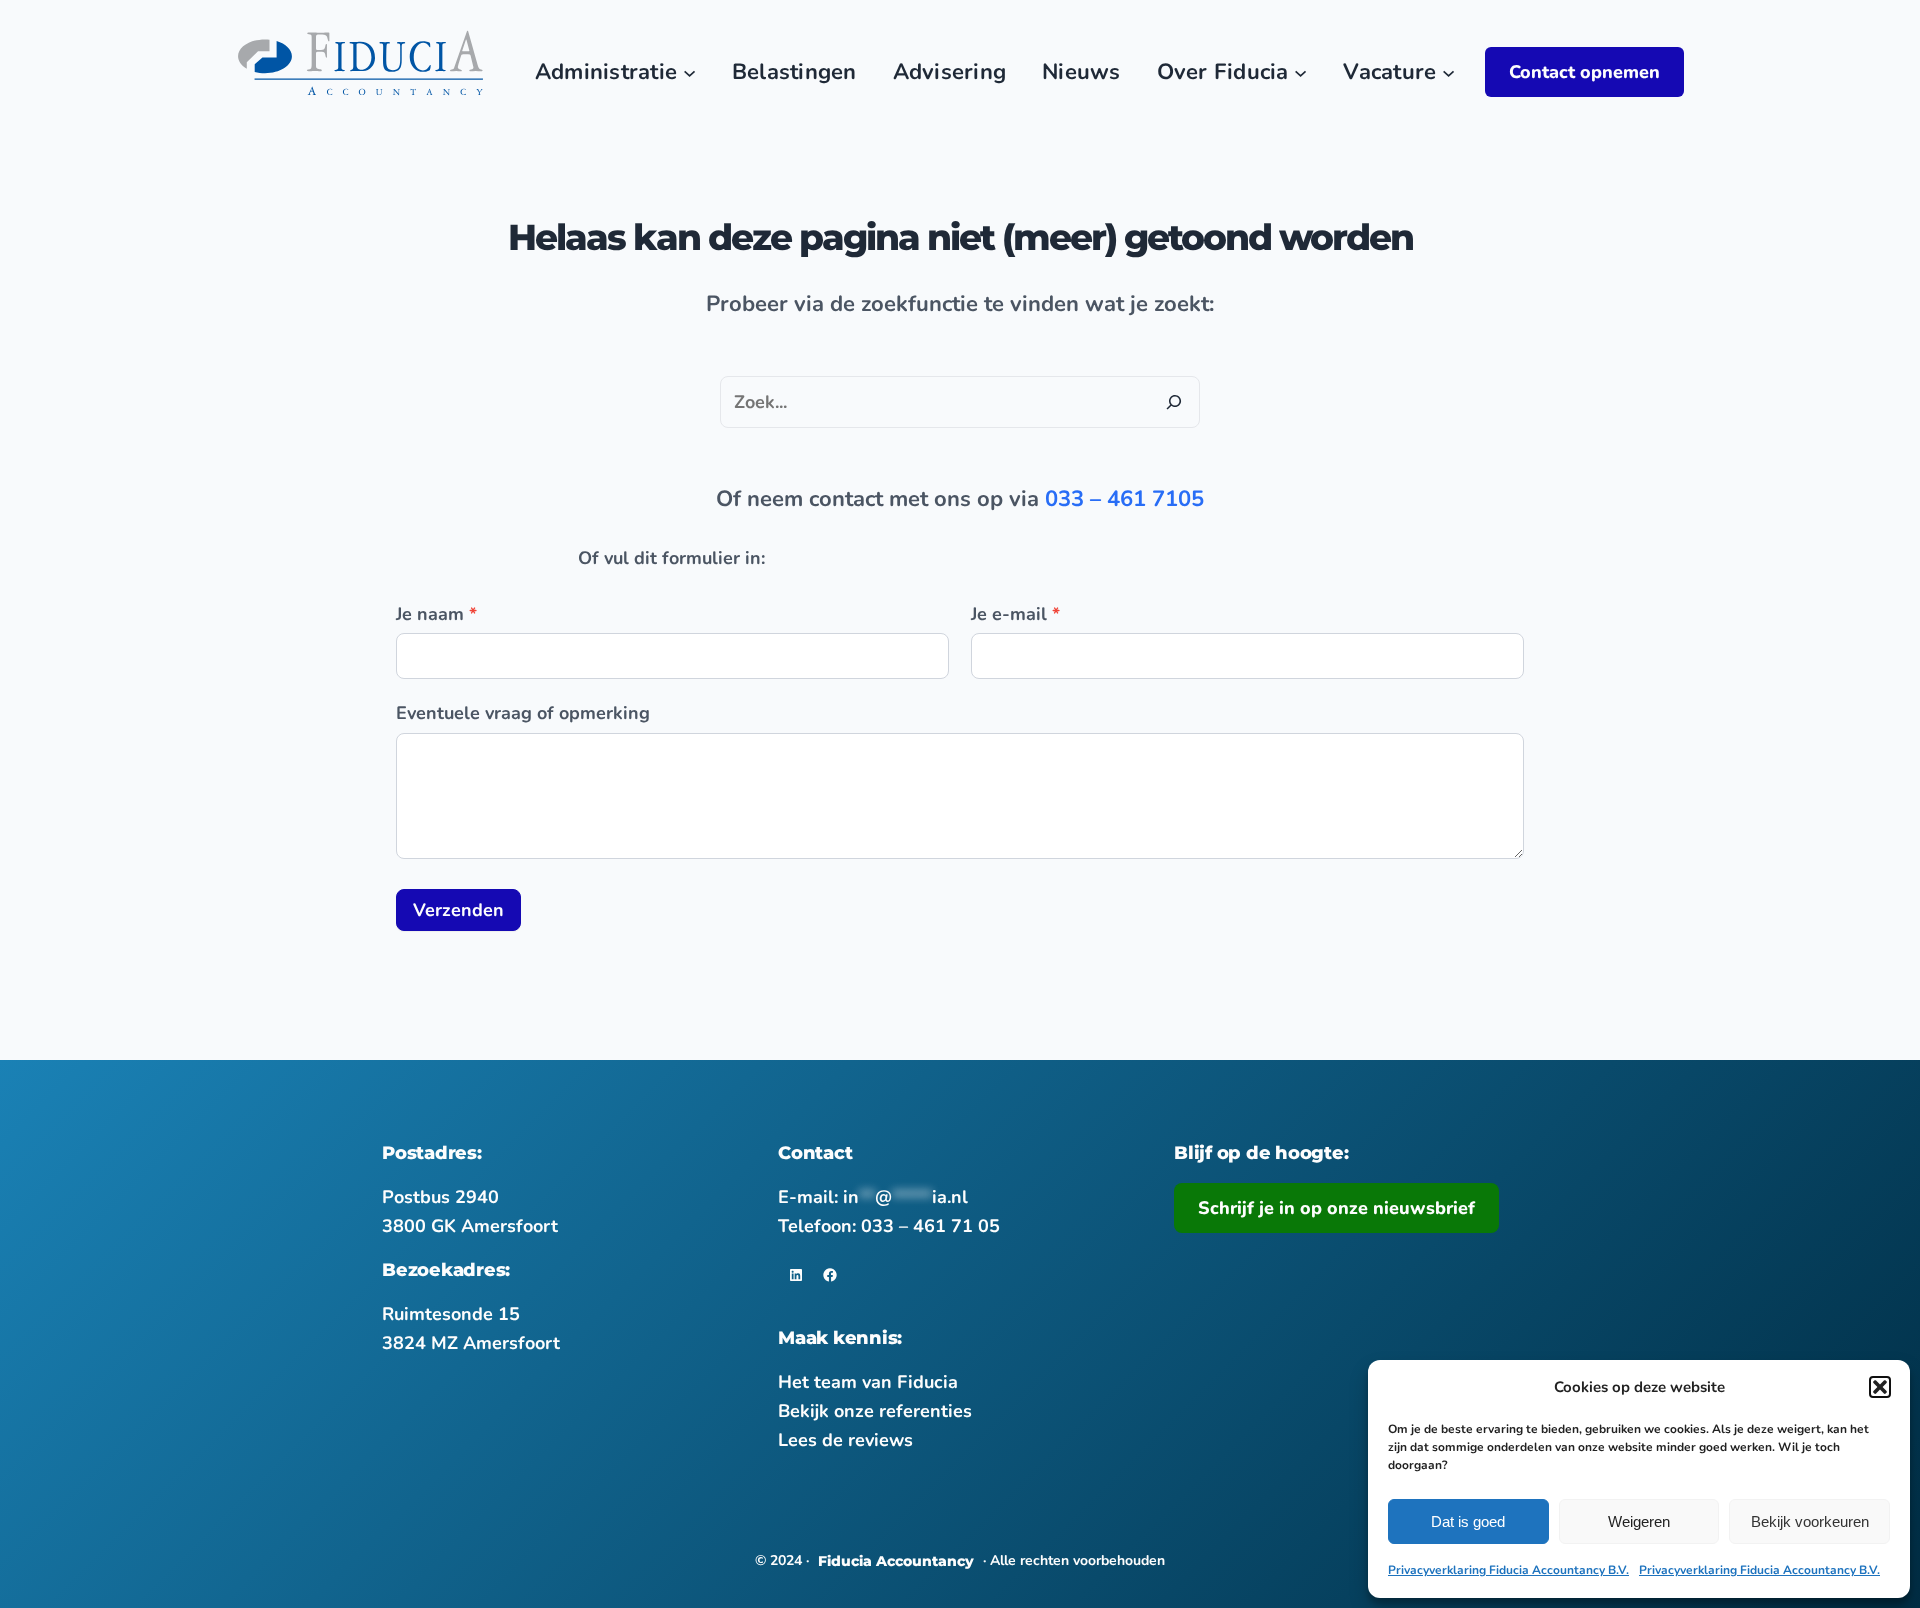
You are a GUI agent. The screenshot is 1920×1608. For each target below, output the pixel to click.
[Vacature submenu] (1448, 72)
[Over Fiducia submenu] (1300, 72)
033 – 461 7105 (1124, 499)
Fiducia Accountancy (896, 1561)
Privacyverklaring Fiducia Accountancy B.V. (1508, 1570)
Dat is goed (1468, 1521)
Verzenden (458, 910)
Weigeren (1639, 1521)
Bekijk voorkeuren (1810, 1521)
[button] (1880, 1387)
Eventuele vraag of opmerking (523, 713)
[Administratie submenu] (689, 72)
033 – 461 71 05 (930, 1226)
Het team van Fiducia (868, 1382)
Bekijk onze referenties (875, 1411)
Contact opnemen (1584, 72)
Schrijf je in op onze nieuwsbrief (1336, 1208)
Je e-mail (1015, 614)
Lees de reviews (845, 1440)
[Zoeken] (1174, 402)
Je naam (436, 614)
